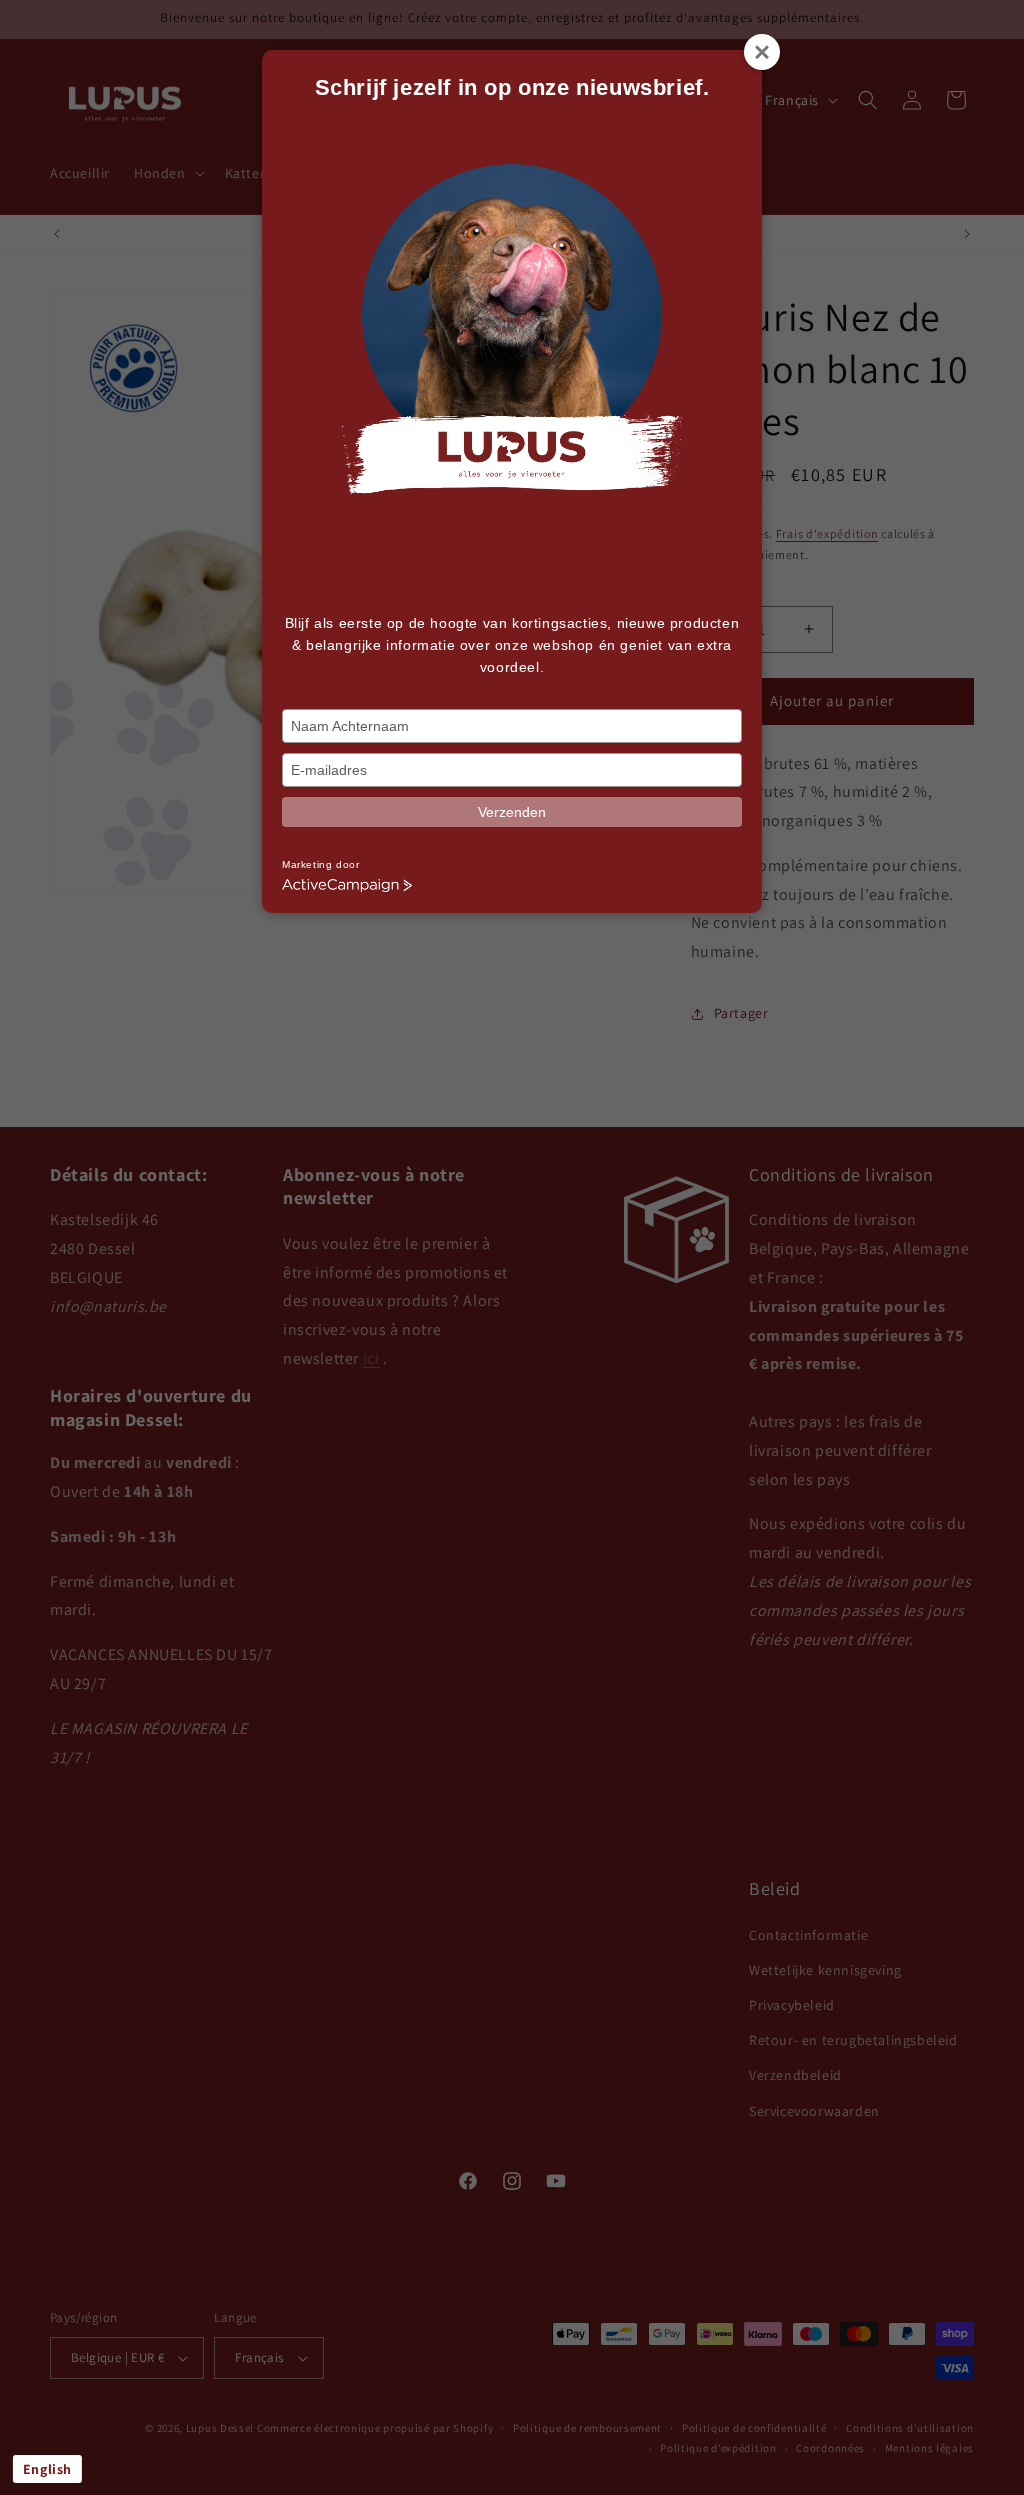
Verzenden (512, 812)
